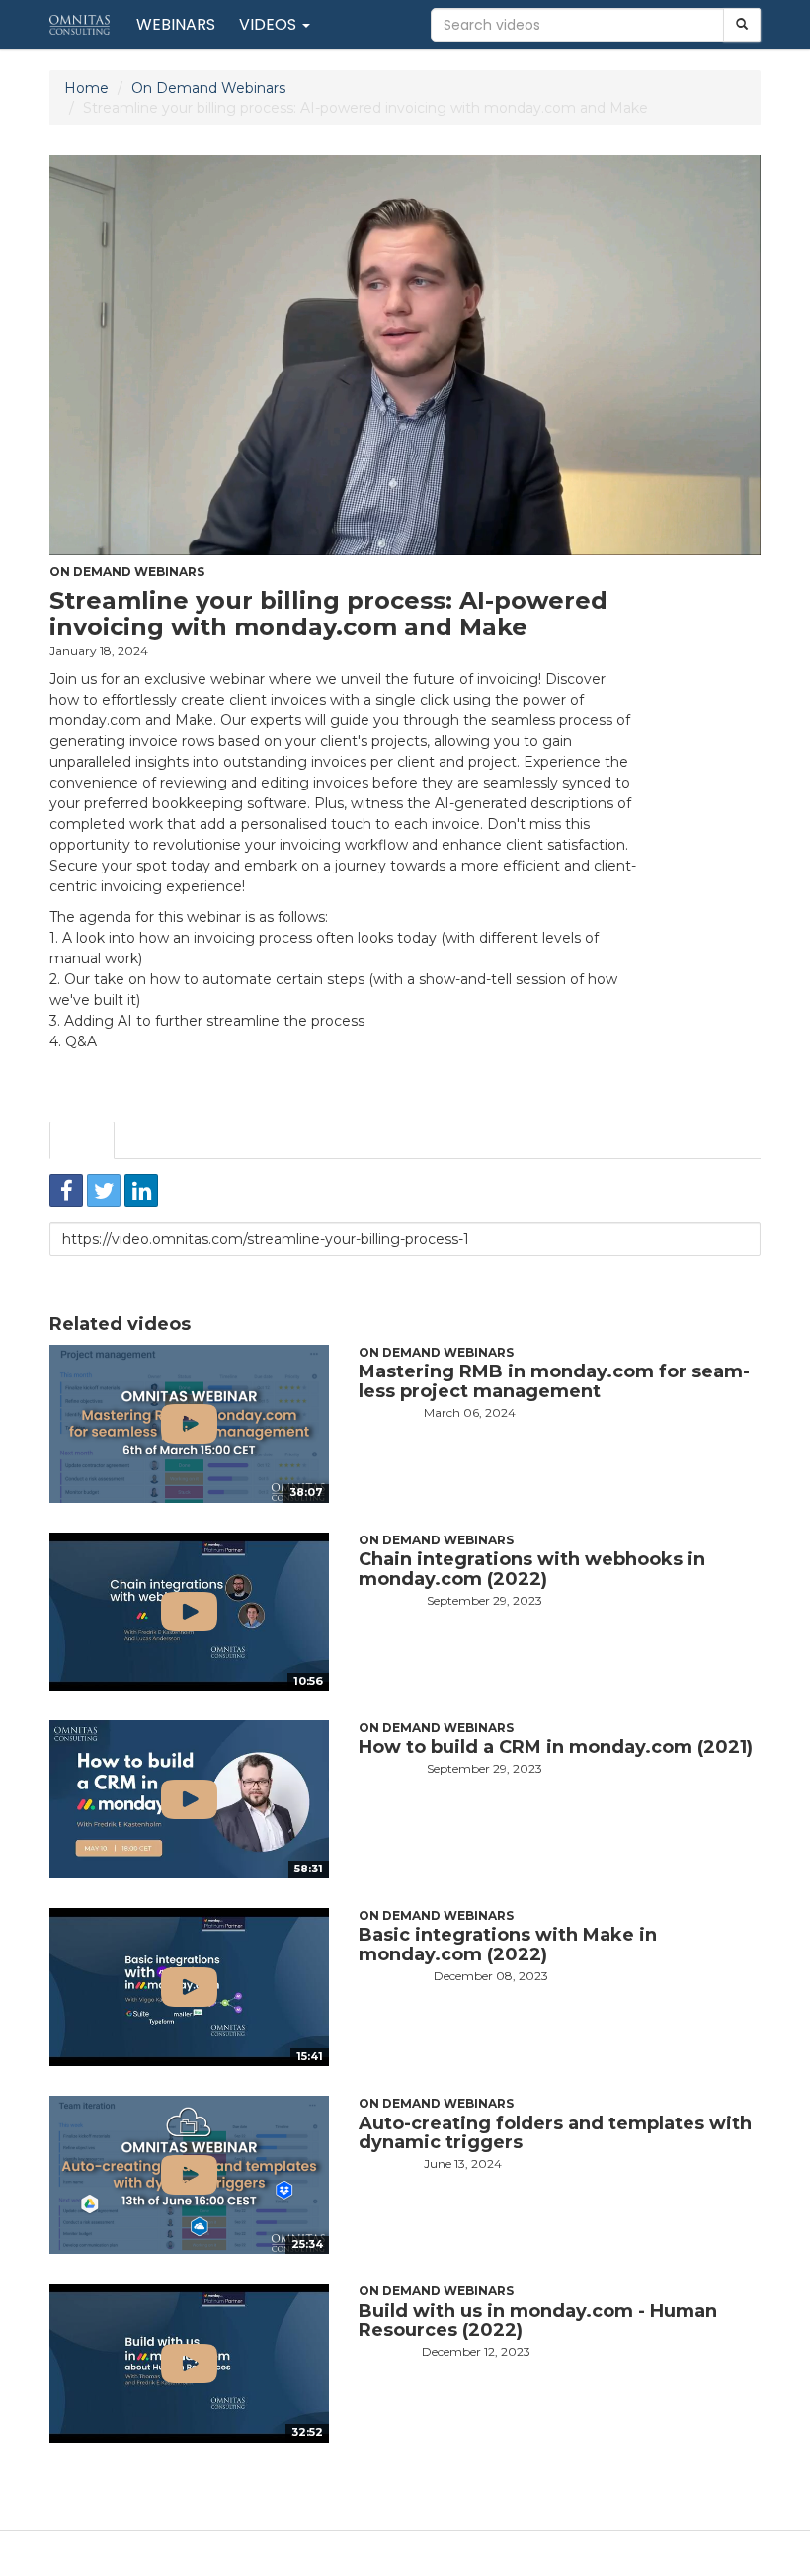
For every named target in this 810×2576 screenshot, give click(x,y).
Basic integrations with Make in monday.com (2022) (508, 1945)
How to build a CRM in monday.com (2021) (556, 1747)
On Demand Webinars (208, 88)
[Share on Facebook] (66, 1191)
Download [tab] (240, 1140)
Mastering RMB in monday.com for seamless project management (554, 1381)
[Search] (742, 25)
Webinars (176, 24)
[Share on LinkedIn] (141, 1191)
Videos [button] (270, 24)
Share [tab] (82, 1140)
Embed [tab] (154, 1140)
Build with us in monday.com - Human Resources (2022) (538, 2321)
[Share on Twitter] (104, 1191)
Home (86, 88)
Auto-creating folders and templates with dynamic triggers (555, 2133)
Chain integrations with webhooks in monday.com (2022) (532, 1569)
